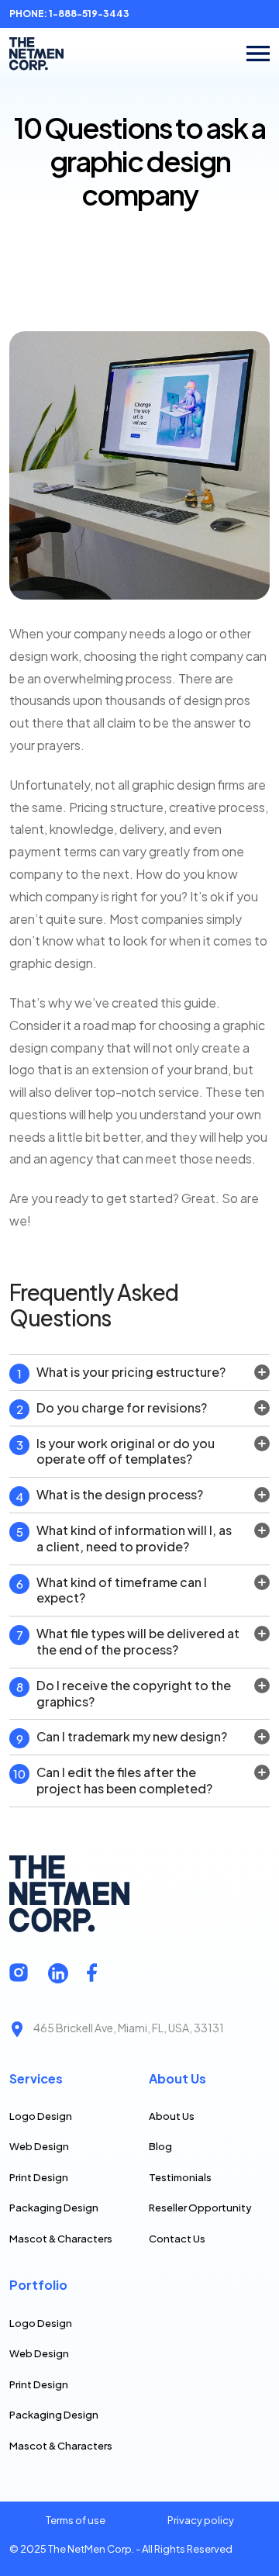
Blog (160, 2146)
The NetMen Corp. (91, 2549)
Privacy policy (201, 2520)
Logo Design (41, 2116)
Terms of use (76, 2520)
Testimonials (180, 2177)
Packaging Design (54, 2208)
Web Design (39, 2146)
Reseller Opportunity (200, 2208)
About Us (172, 2116)
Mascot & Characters (61, 2239)
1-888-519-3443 (88, 14)
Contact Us (177, 2239)
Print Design (39, 2177)
